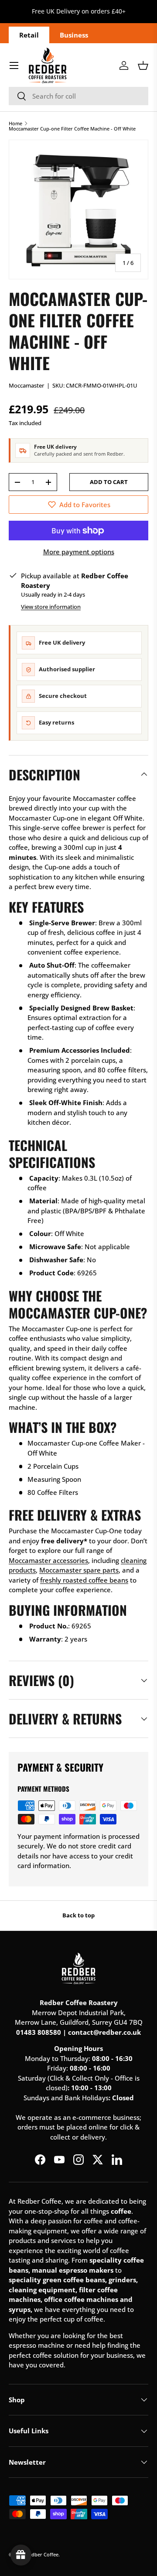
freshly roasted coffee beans (84, 1580)
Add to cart (109, 482)
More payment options (79, 552)
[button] (143, 65)
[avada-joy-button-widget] (21, 2555)
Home (15, 123)
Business (74, 35)
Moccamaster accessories (48, 1560)
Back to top (78, 1915)
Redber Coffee (42, 2554)
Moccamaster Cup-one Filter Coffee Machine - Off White (72, 129)
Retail (29, 35)
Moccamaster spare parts (79, 1570)
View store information (51, 607)
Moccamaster (26, 385)
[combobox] (78, 96)
